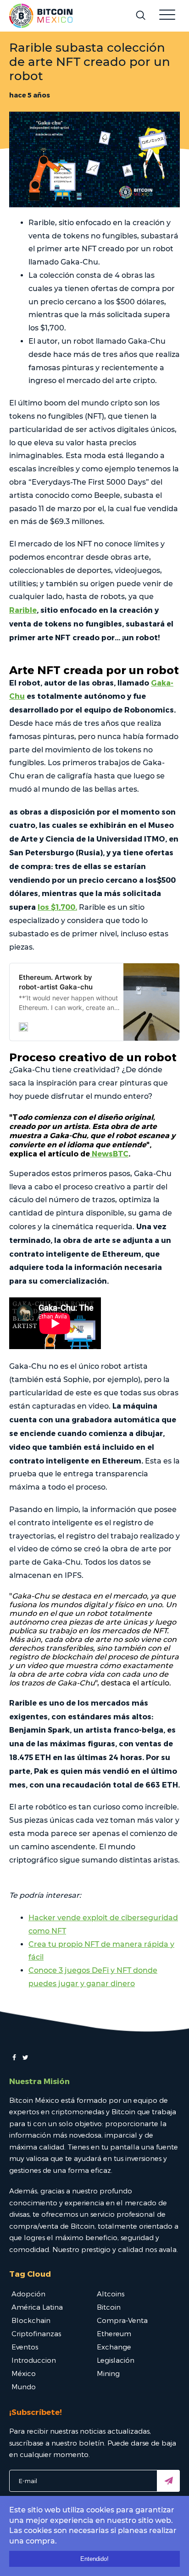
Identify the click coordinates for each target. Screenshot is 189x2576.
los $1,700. (57, 907)
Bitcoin (109, 2307)
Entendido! (94, 2559)
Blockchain (31, 2320)
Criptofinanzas (36, 2333)
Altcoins (111, 2294)
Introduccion (34, 2360)
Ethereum (114, 2333)
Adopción (28, 2294)
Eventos (25, 2347)
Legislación (116, 2360)
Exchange (114, 2347)
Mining (108, 2373)
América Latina (37, 2307)
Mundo (24, 2387)
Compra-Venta (122, 2320)
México (24, 2373)
